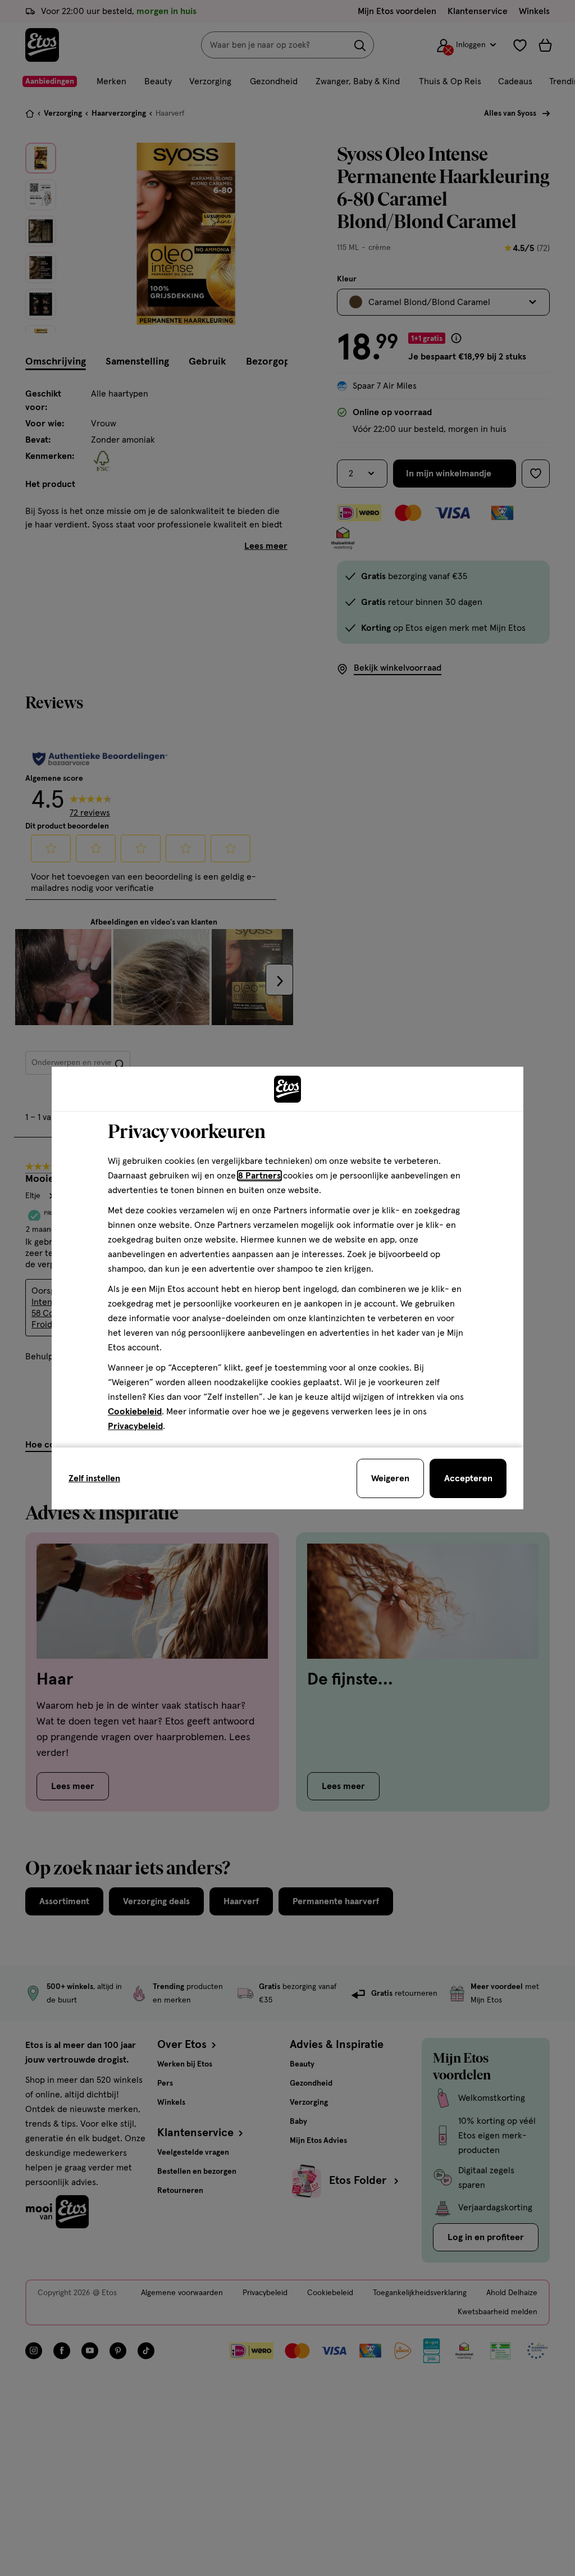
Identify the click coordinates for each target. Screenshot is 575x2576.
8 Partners (259, 1176)
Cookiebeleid (135, 1412)
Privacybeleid (135, 1426)
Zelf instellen (94, 1478)
